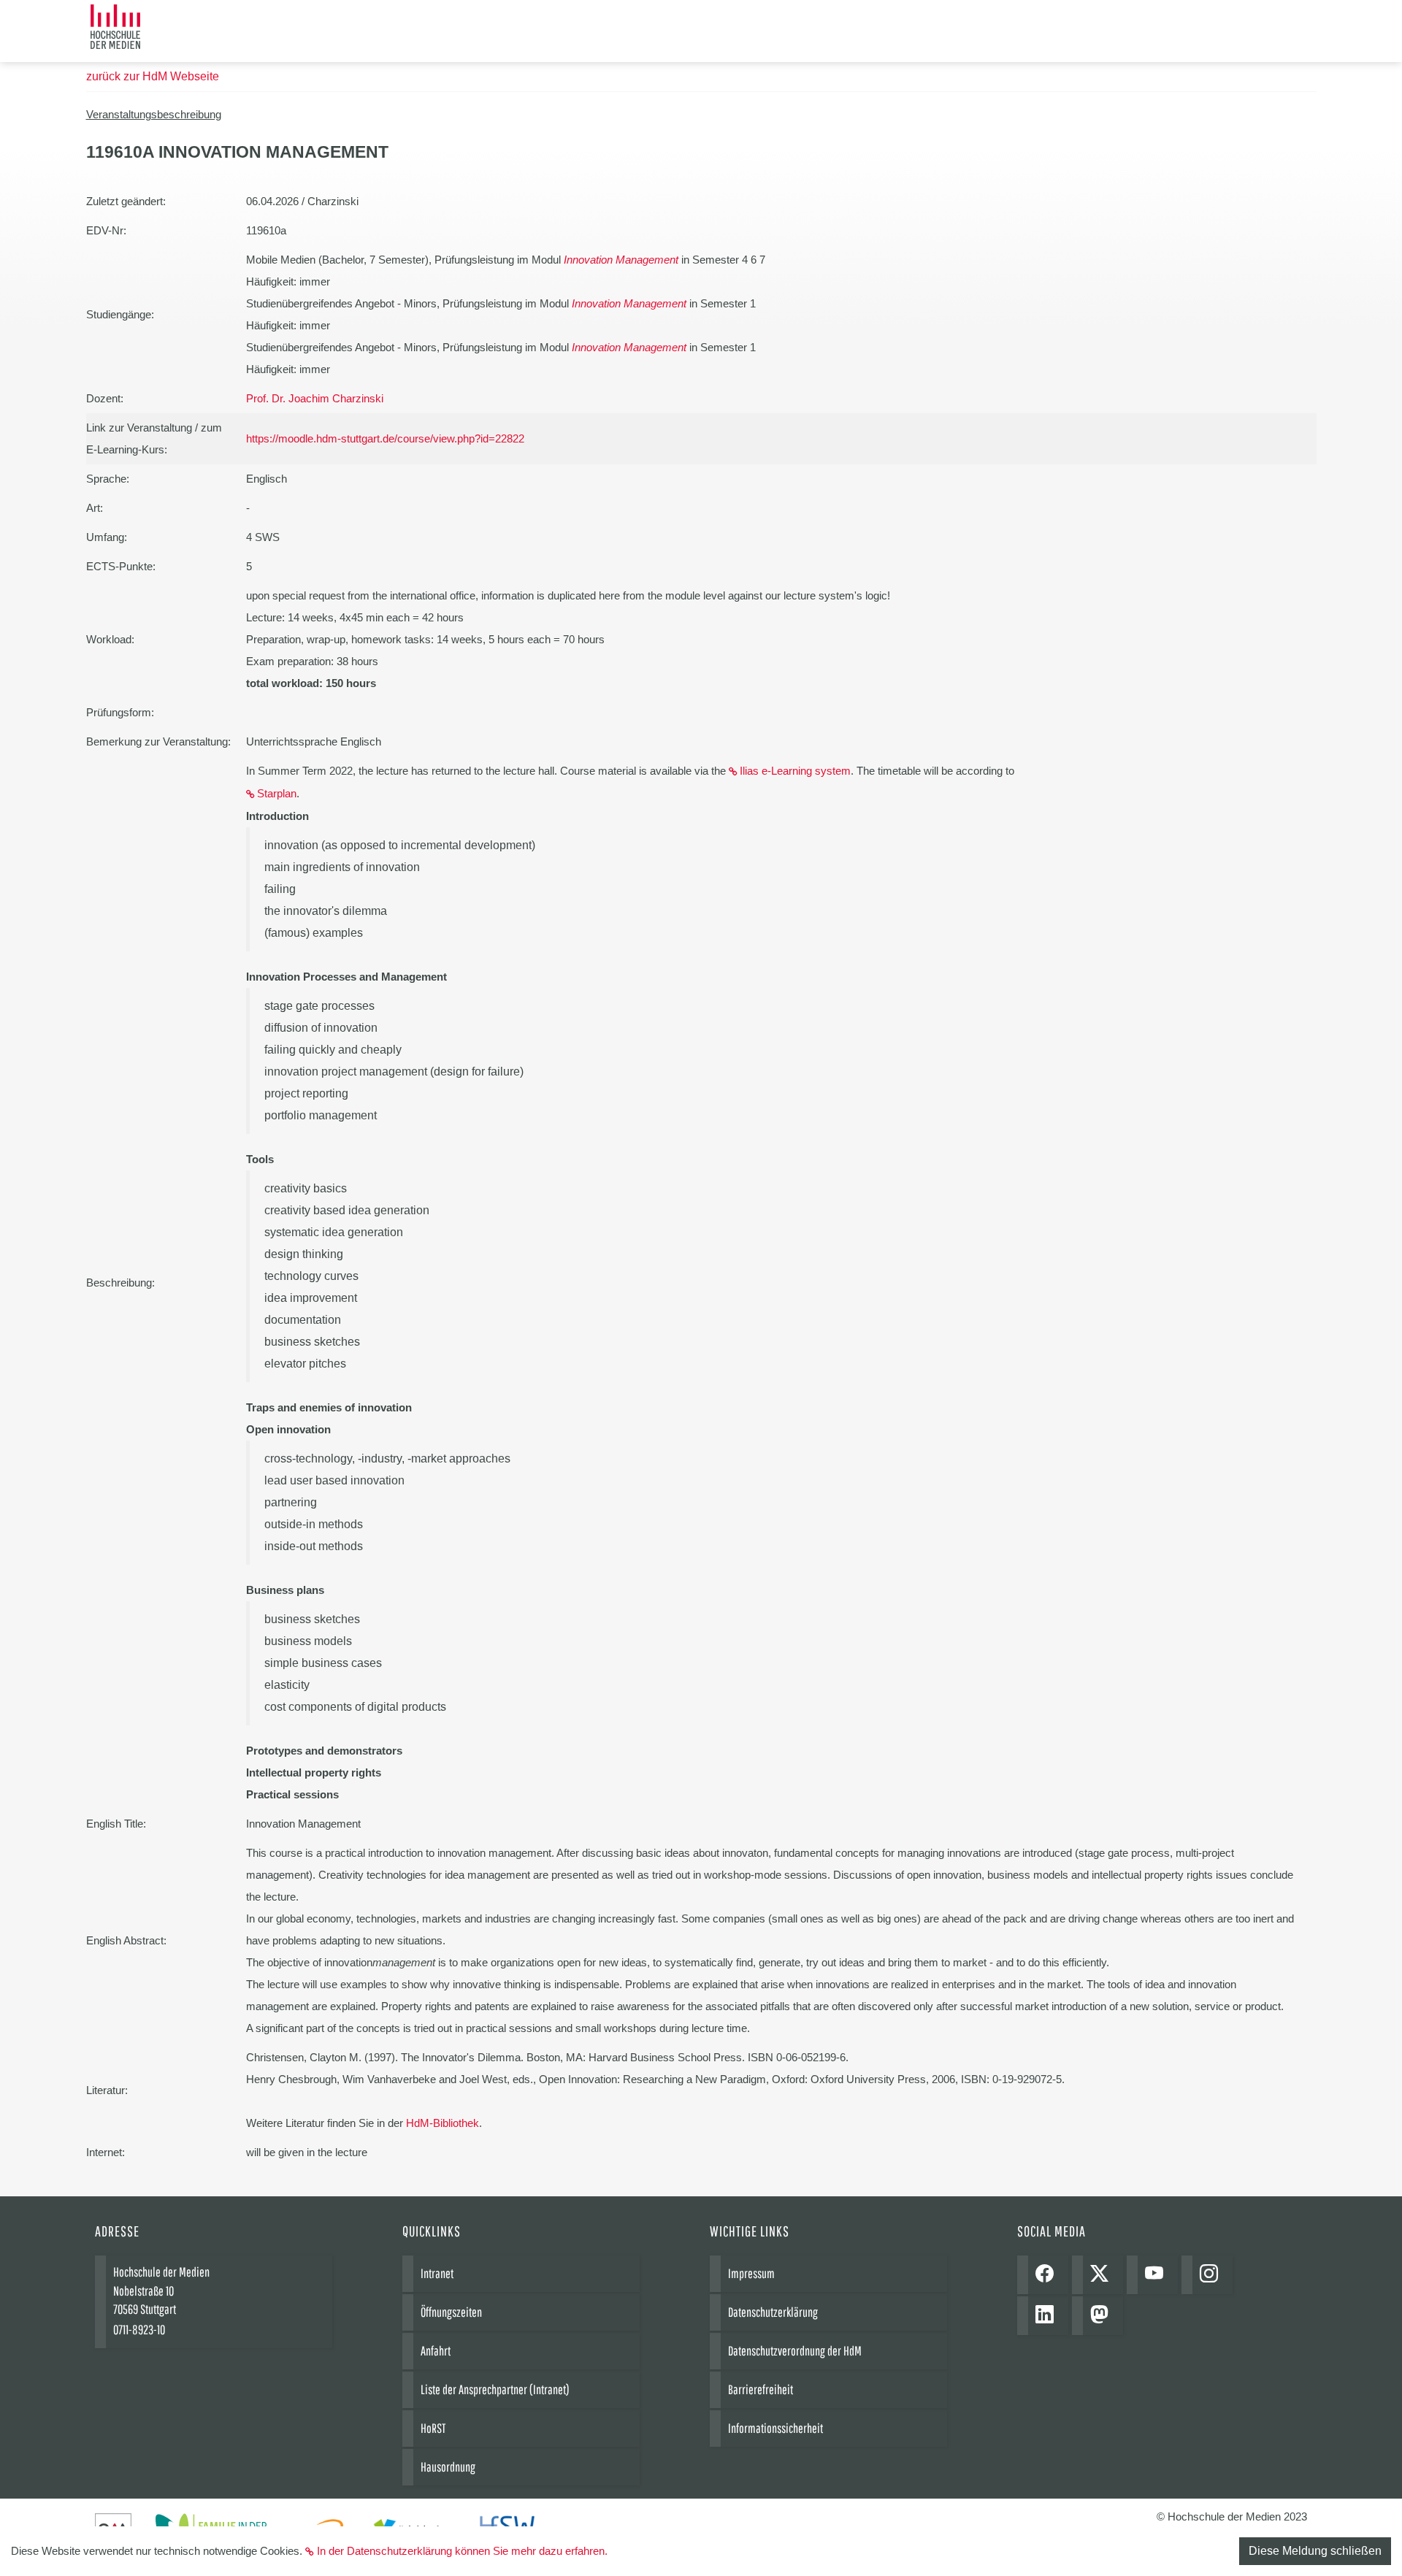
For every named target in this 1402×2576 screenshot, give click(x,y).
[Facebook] (1048, 2275)
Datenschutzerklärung (773, 2312)
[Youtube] (1158, 2275)
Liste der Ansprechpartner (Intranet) (495, 2389)
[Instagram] (1213, 2275)
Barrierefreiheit (761, 2389)
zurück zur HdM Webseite (153, 76)
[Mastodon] (1103, 2316)
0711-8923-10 (139, 2330)
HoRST (433, 2428)
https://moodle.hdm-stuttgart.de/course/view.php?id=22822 (385, 438)
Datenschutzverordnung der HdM (795, 2351)
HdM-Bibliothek (443, 2123)
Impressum (751, 2273)
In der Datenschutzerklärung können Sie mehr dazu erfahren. (462, 2551)
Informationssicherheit (775, 2428)
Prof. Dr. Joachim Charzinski (315, 398)
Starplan (277, 793)
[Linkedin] (1048, 2316)
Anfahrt (436, 2351)
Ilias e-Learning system (795, 771)
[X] (1103, 2275)
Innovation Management (621, 260)
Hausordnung (448, 2467)
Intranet (437, 2273)
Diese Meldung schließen (1315, 2551)
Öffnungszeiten (451, 2312)
